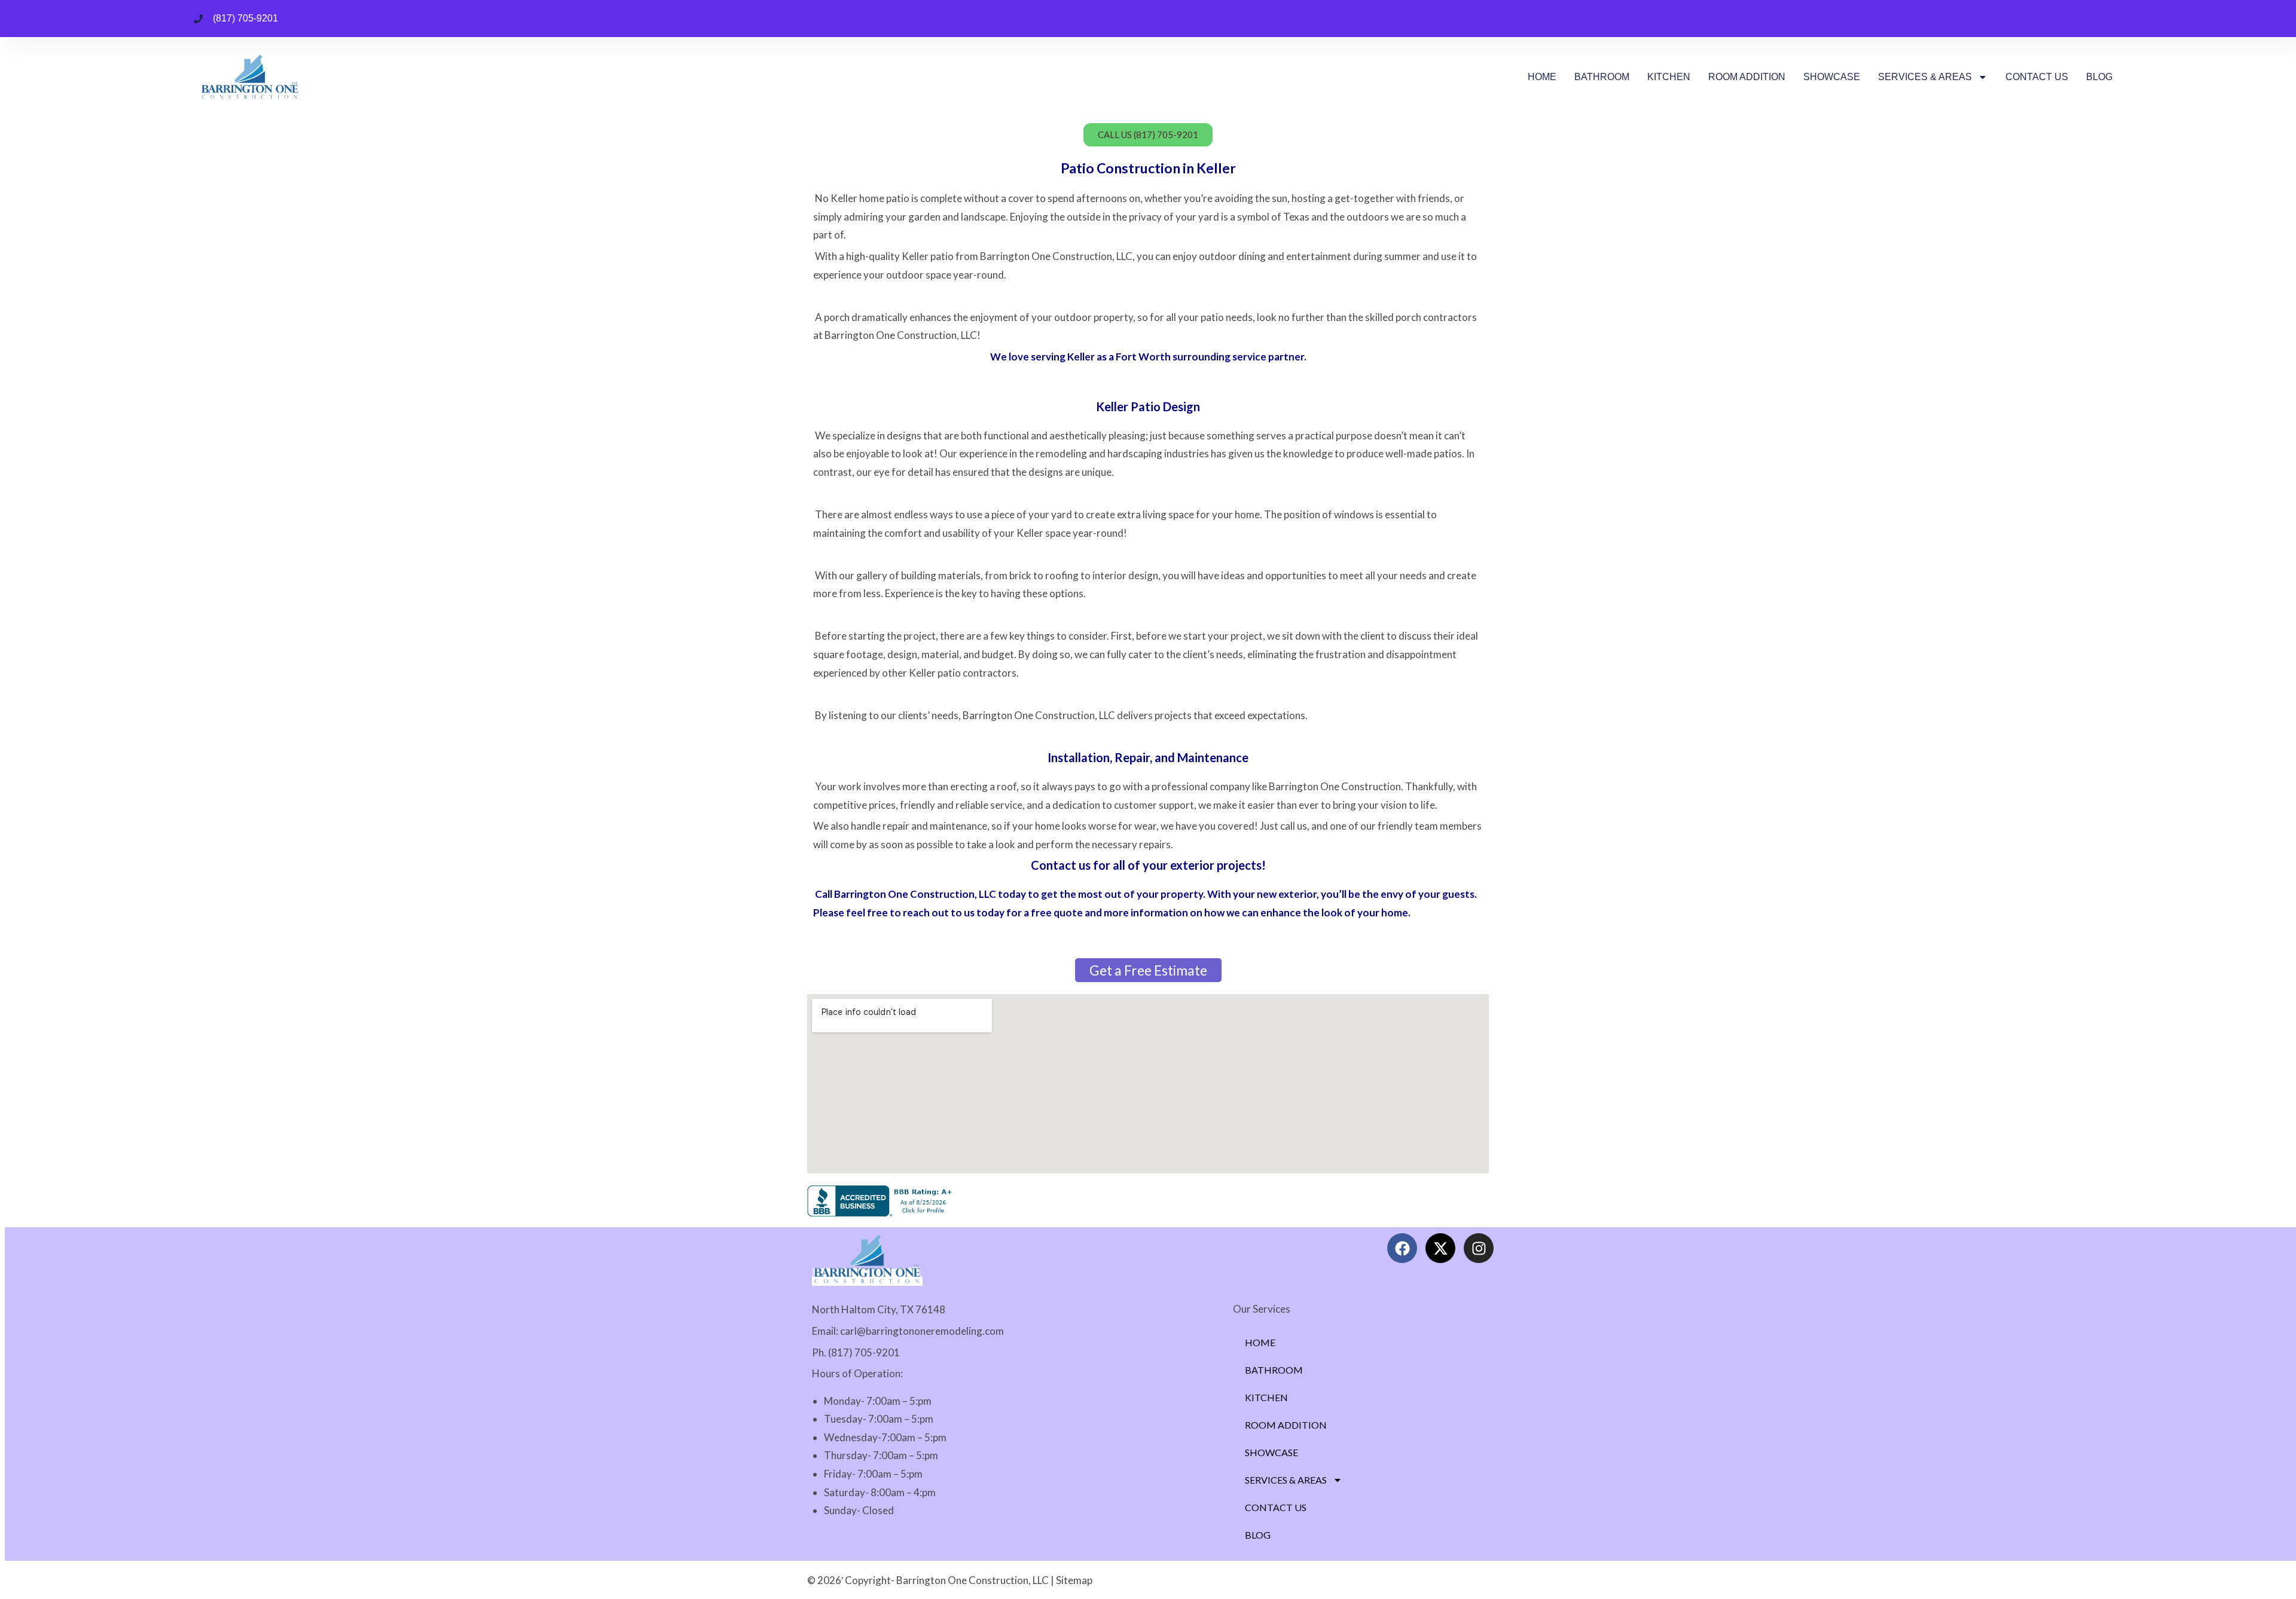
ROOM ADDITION (1747, 77)
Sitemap (1074, 1580)
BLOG (2099, 77)
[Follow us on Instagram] (1479, 1248)
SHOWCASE (1832, 77)
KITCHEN (1669, 77)
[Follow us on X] (1440, 1248)
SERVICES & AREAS (1925, 77)
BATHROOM (1602, 77)
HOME (1542, 77)
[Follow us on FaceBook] (1402, 1248)
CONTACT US (2037, 77)
